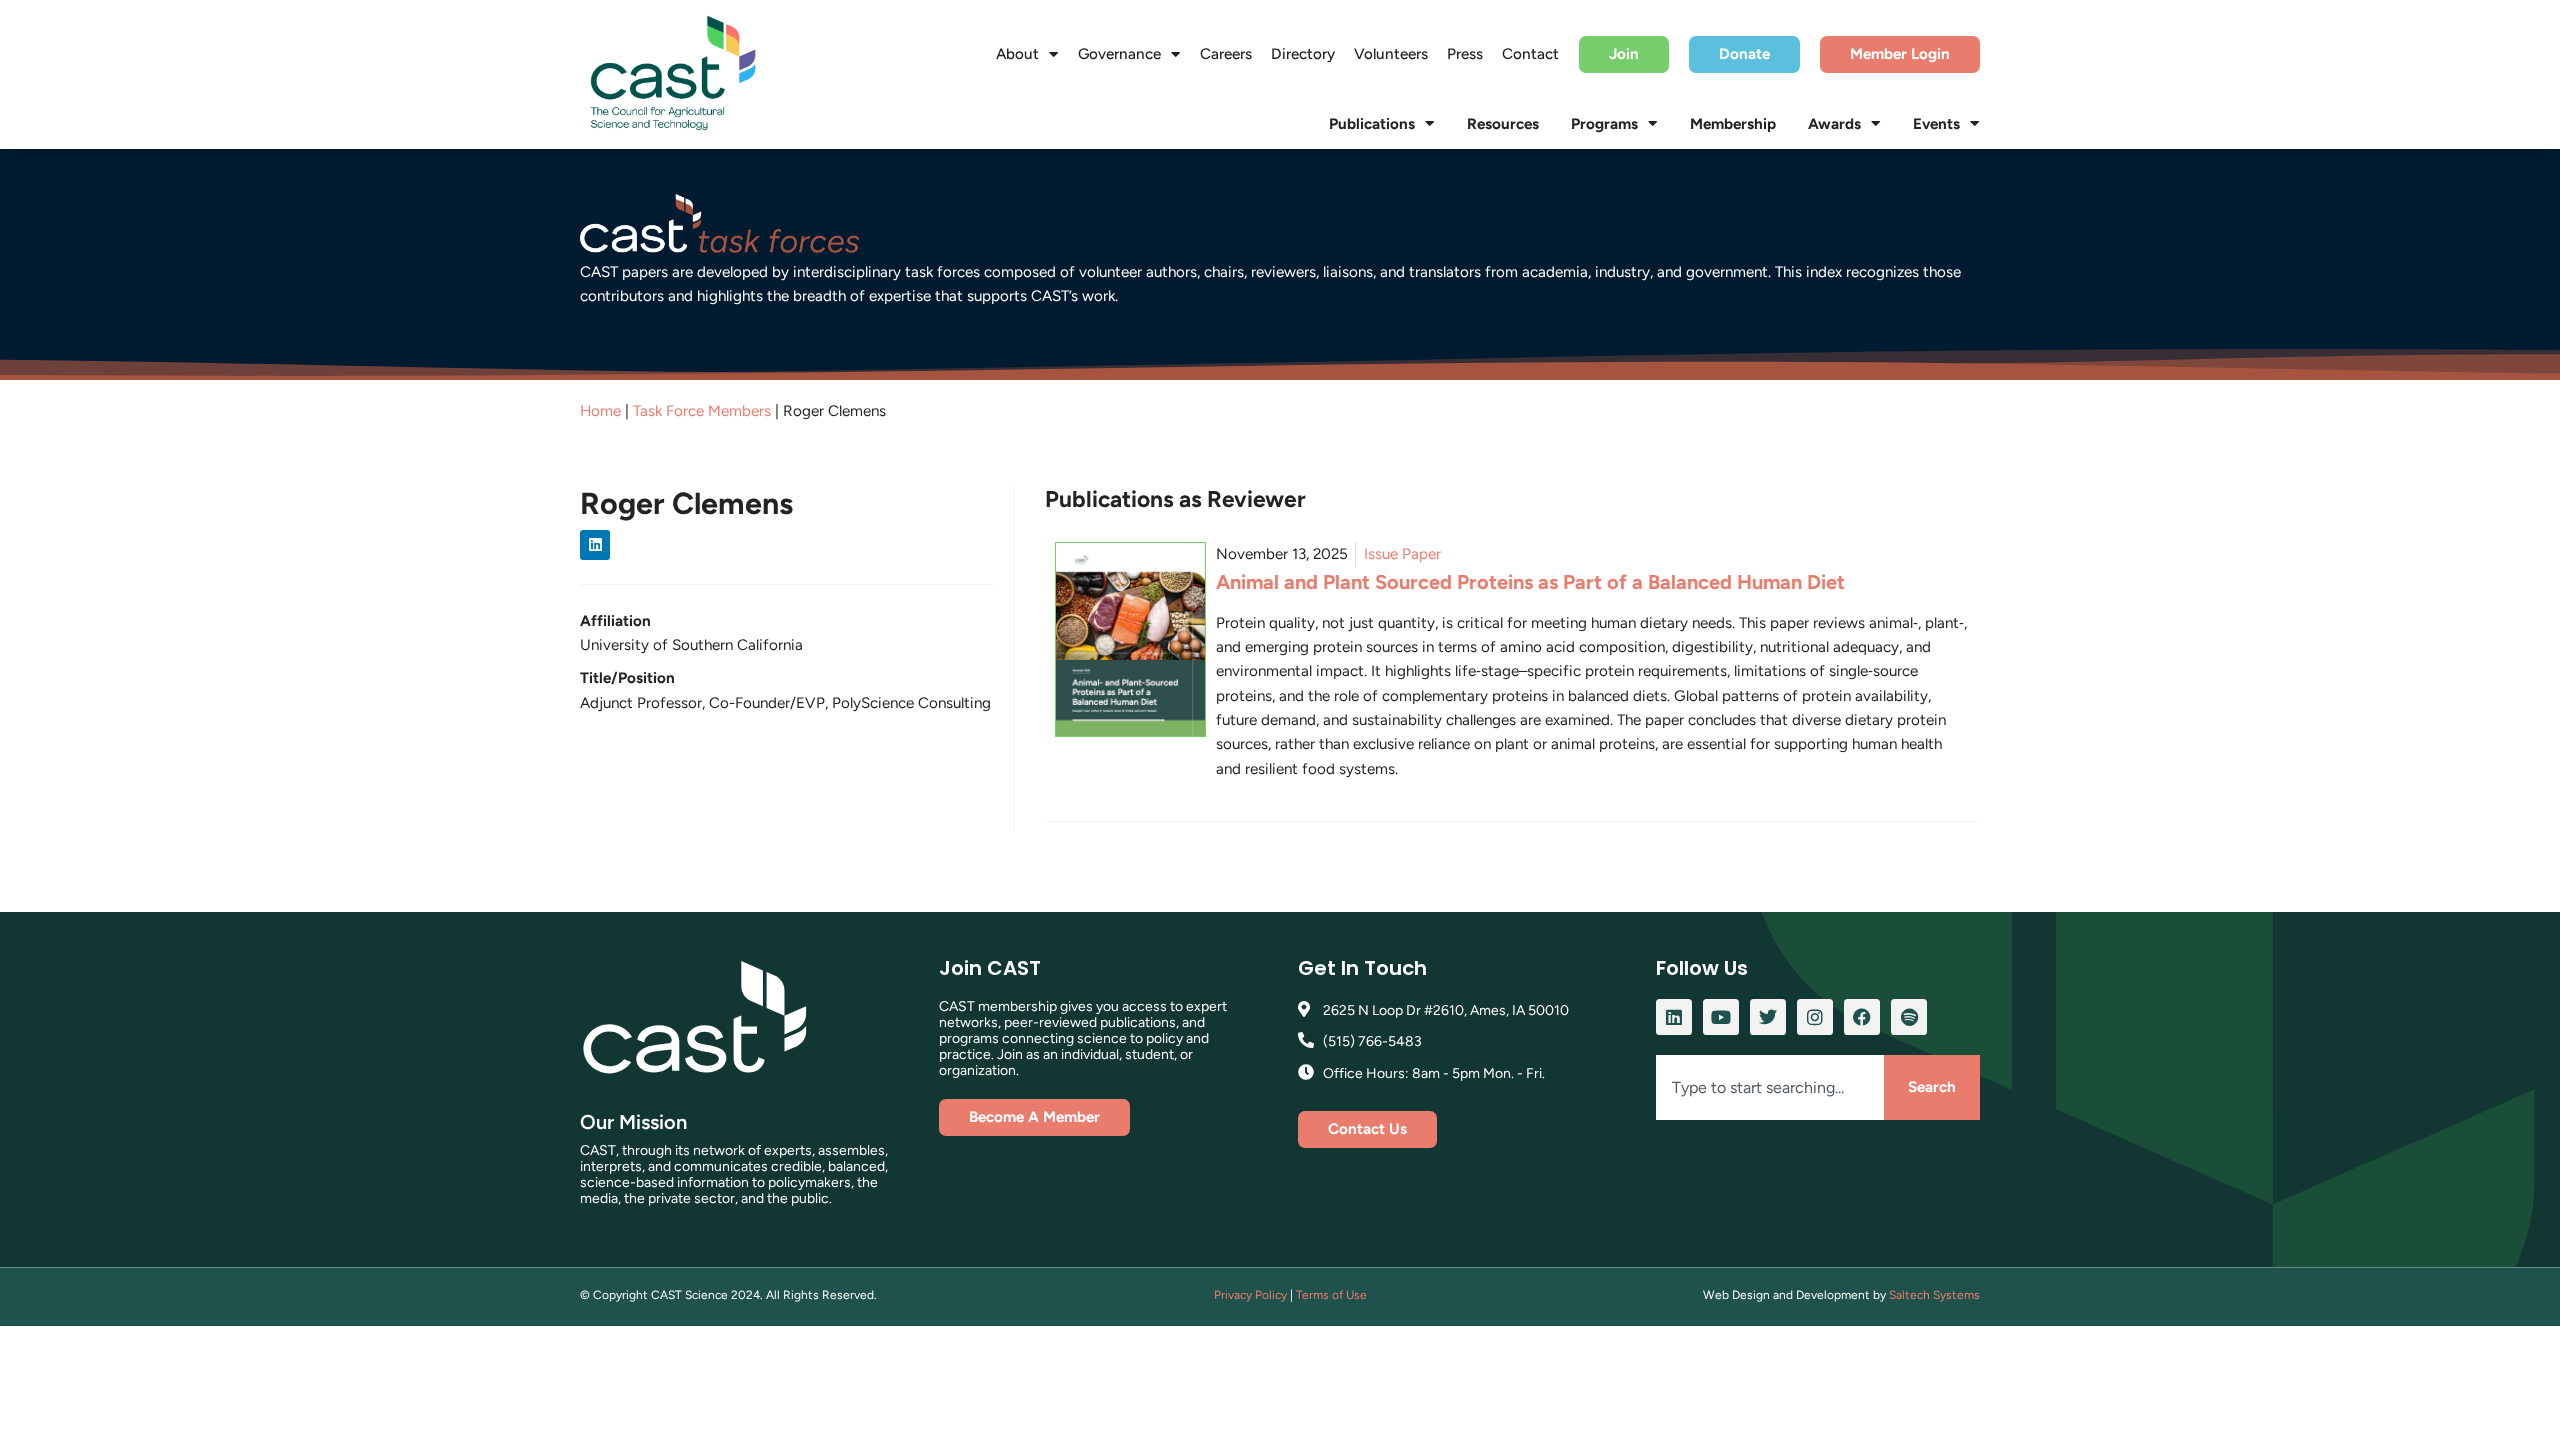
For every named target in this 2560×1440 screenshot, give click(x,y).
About (1017, 54)
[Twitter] (1768, 1017)
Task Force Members (702, 411)
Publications (1372, 124)
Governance (1119, 54)
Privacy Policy (1250, 1295)
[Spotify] (1909, 1017)
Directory (1303, 54)
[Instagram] (1815, 1017)
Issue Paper (1402, 554)
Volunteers (1391, 54)
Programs (1604, 124)
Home (600, 411)
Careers (1226, 54)
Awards (1834, 124)
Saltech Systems (1934, 1295)
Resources (1503, 124)
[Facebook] (1862, 1017)
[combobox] (1770, 1087)
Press (1465, 54)
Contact (1530, 54)
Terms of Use (1331, 1295)
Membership (1733, 124)
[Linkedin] (595, 545)
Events (1936, 124)
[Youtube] (1721, 1017)
